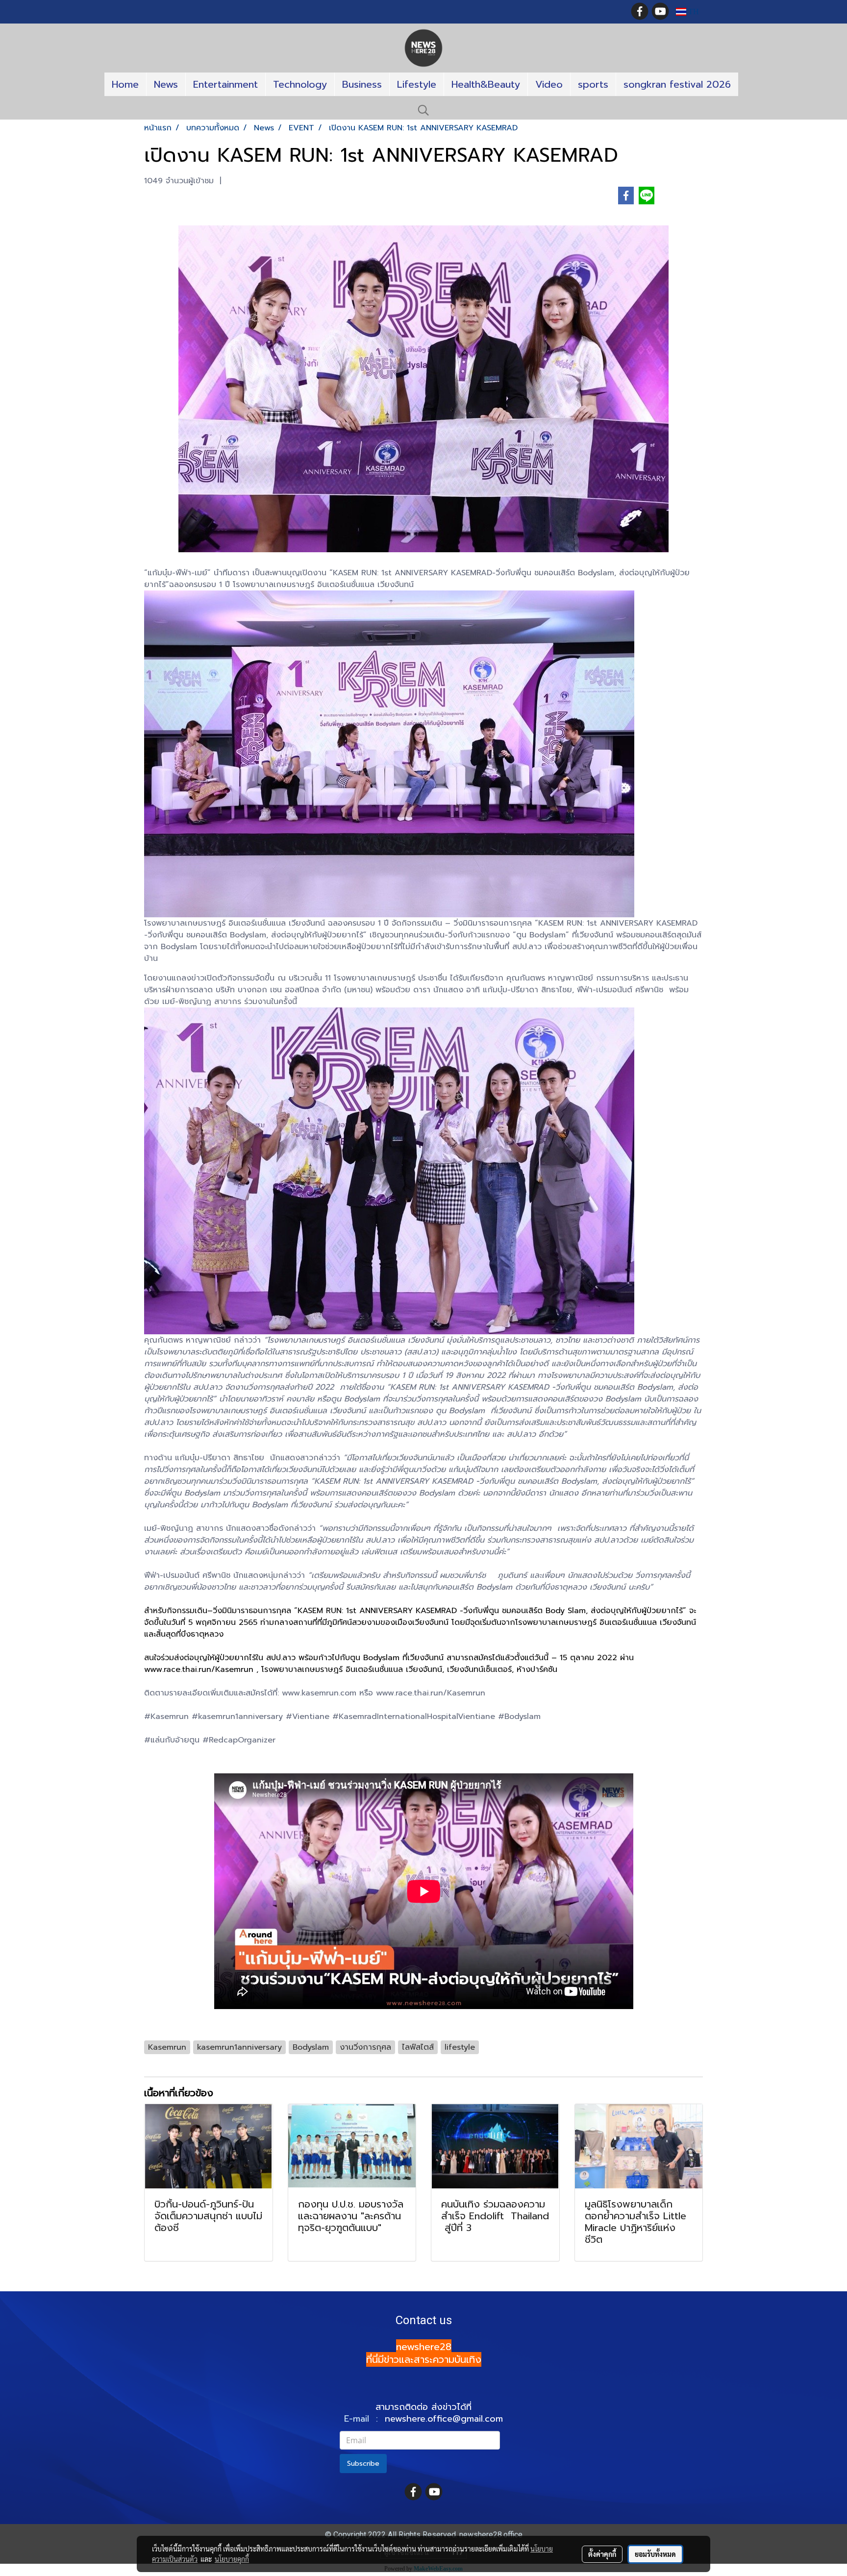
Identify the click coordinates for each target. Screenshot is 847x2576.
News (166, 84)
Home (125, 84)
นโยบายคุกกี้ (232, 2559)
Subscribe (363, 2464)
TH (693, 12)
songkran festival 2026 (677, 84)
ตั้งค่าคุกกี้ (602, 2554)
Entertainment (225, 84)
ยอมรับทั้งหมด (655, 2554)
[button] (423, 110)
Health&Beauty (486, 84)
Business (362, 84)
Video (549, 84)
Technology (300, 84)
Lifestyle (417, 84)
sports (593, 84)
